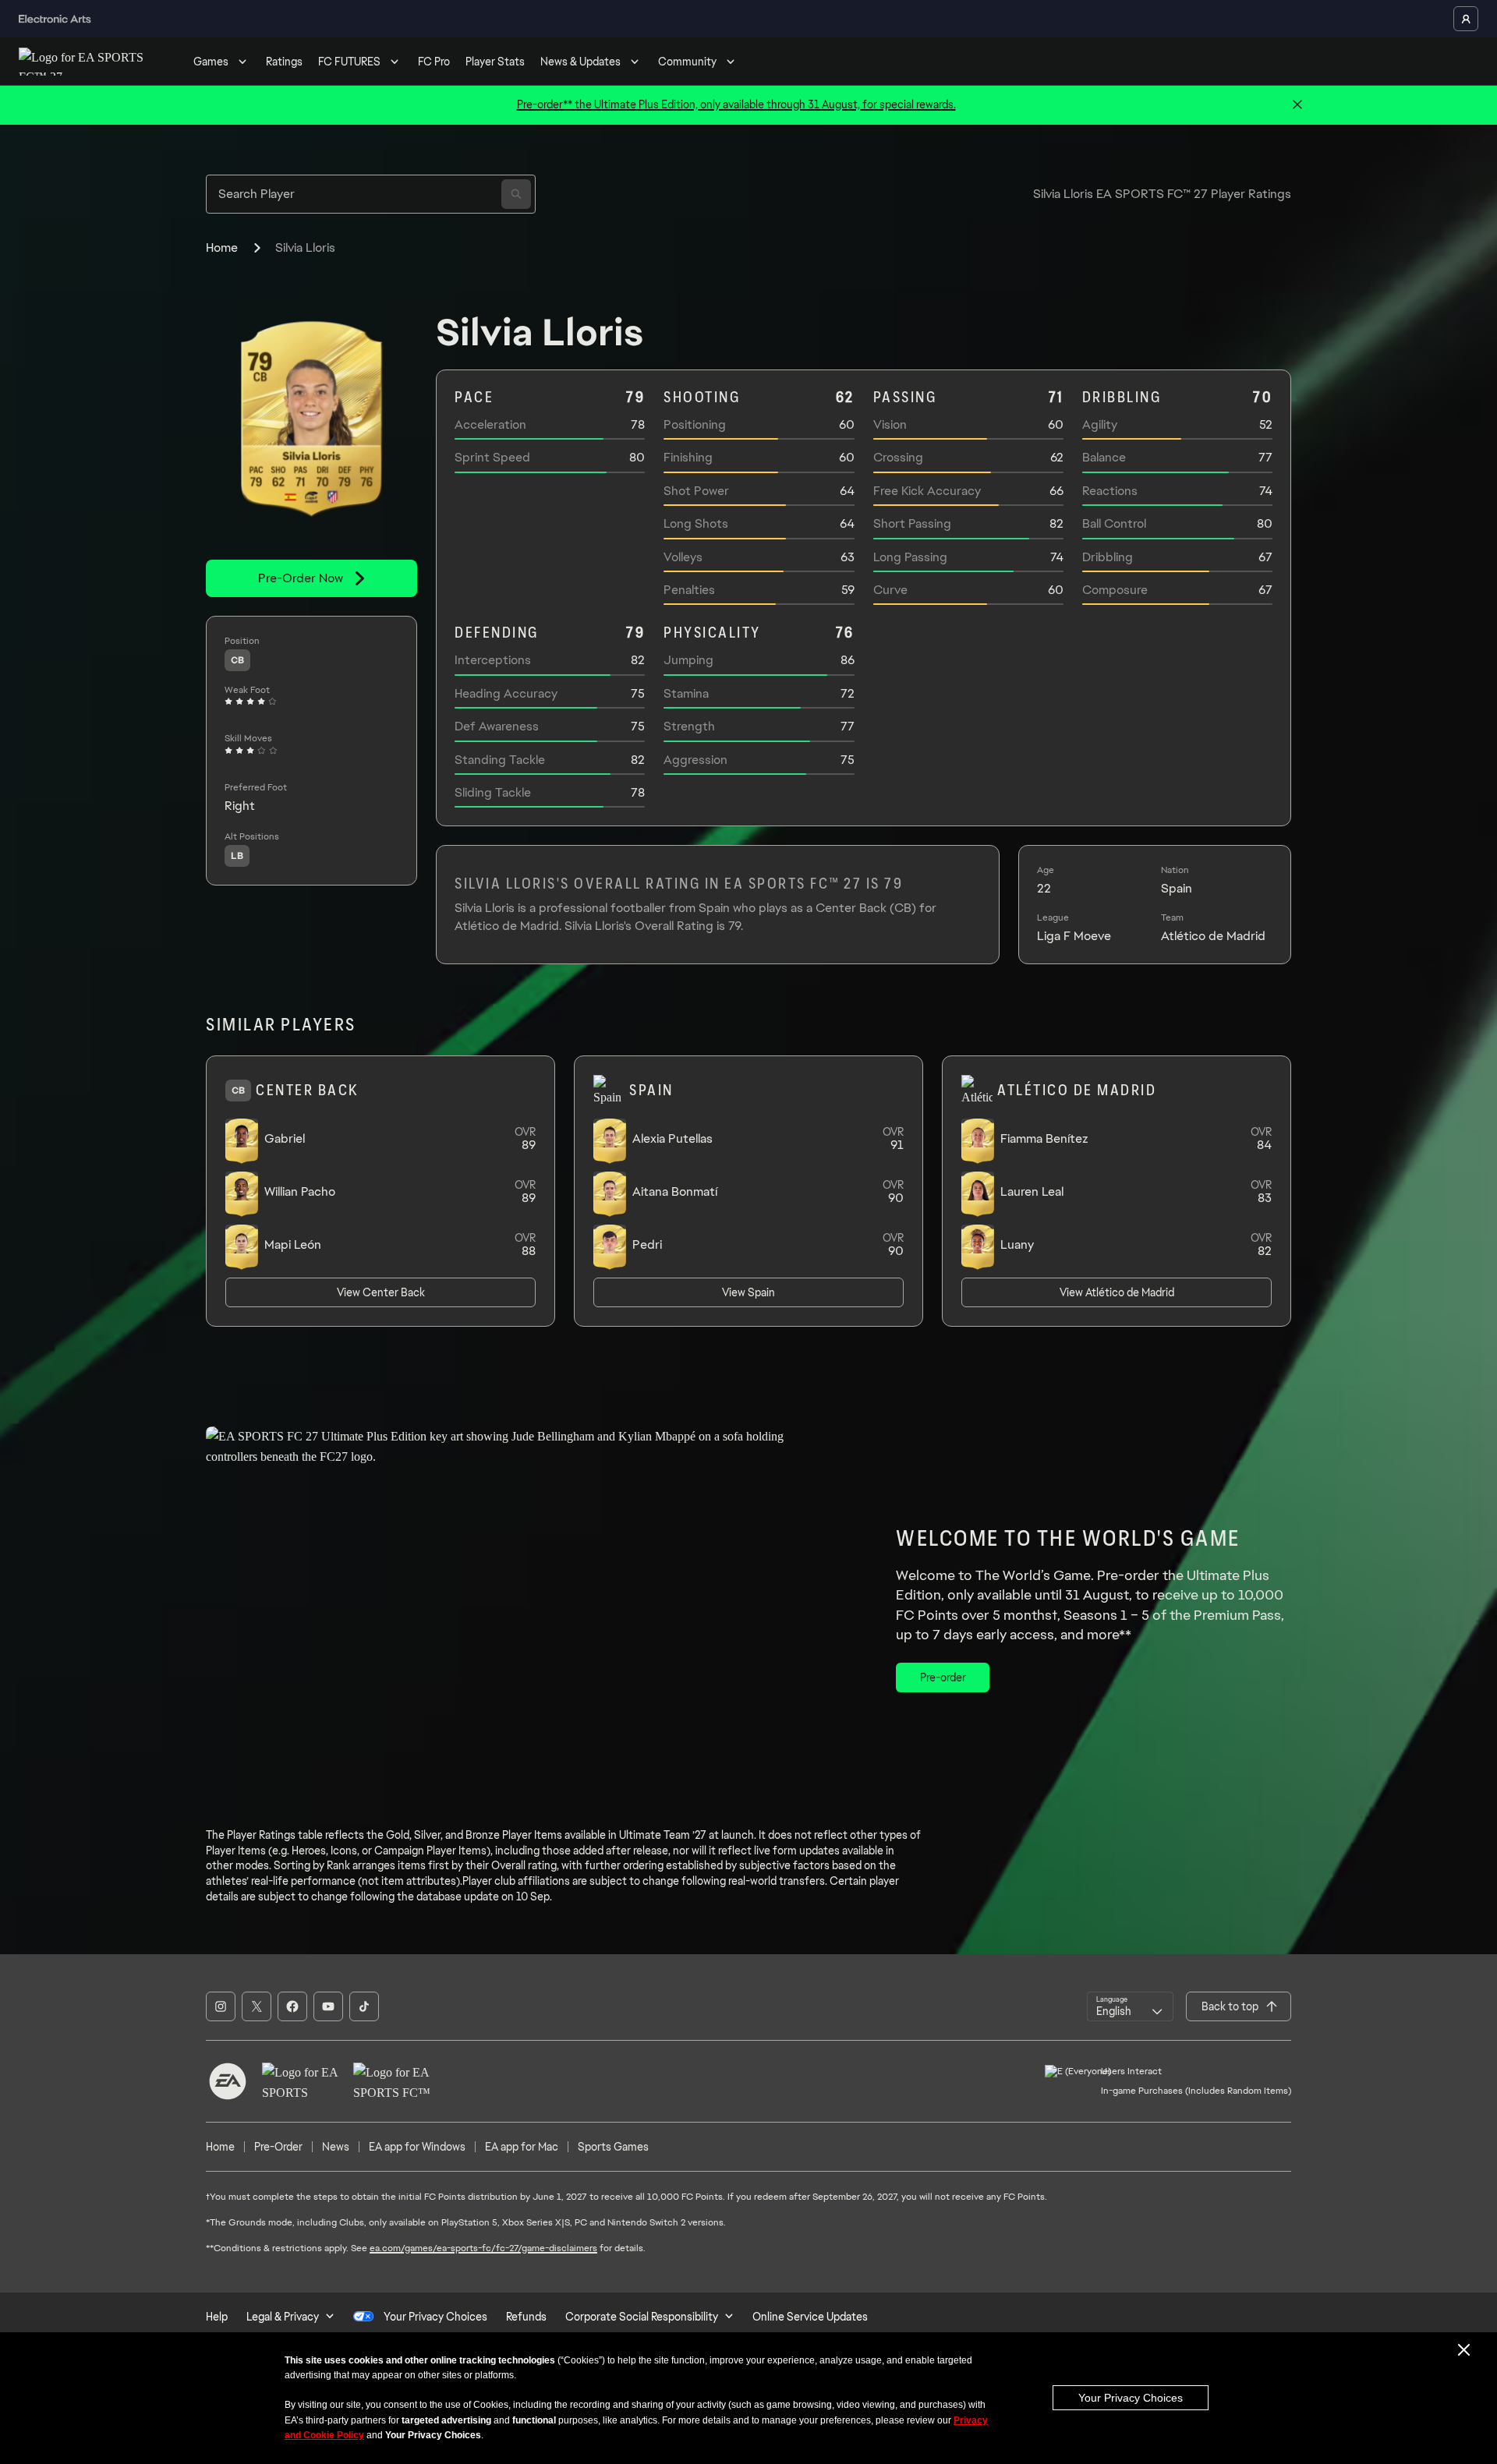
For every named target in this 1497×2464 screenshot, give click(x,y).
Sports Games (613, 2147)
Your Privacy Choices (1131, 2398)
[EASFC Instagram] (221, 2006)
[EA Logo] (228, 2081)
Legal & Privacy (283, 2317)
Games (211, 62)
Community (687, 62)
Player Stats (495, 62)
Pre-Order (278, 2147)
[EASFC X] (257, 2006)
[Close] (1297, 105)
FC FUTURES (349, 62)
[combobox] (1130, 2006)
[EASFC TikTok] (364, 2006)
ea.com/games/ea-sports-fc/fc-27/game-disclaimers (483, 2248)
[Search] (516, 194)
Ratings (284, 62)
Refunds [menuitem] (526, 2317)
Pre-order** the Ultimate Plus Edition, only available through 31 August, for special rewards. (736, 104)
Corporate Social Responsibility (642, 2317)
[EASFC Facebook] (292, 2006)
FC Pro (434, 62)
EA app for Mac (522, 2147)
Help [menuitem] (217, 2317)
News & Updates (580, 62)
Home (222, 247)
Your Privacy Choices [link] (435, 2317)
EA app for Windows (417, 2147)
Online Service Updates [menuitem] (810, 2317)
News (336, 2147)
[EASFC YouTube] (328, 2006)
